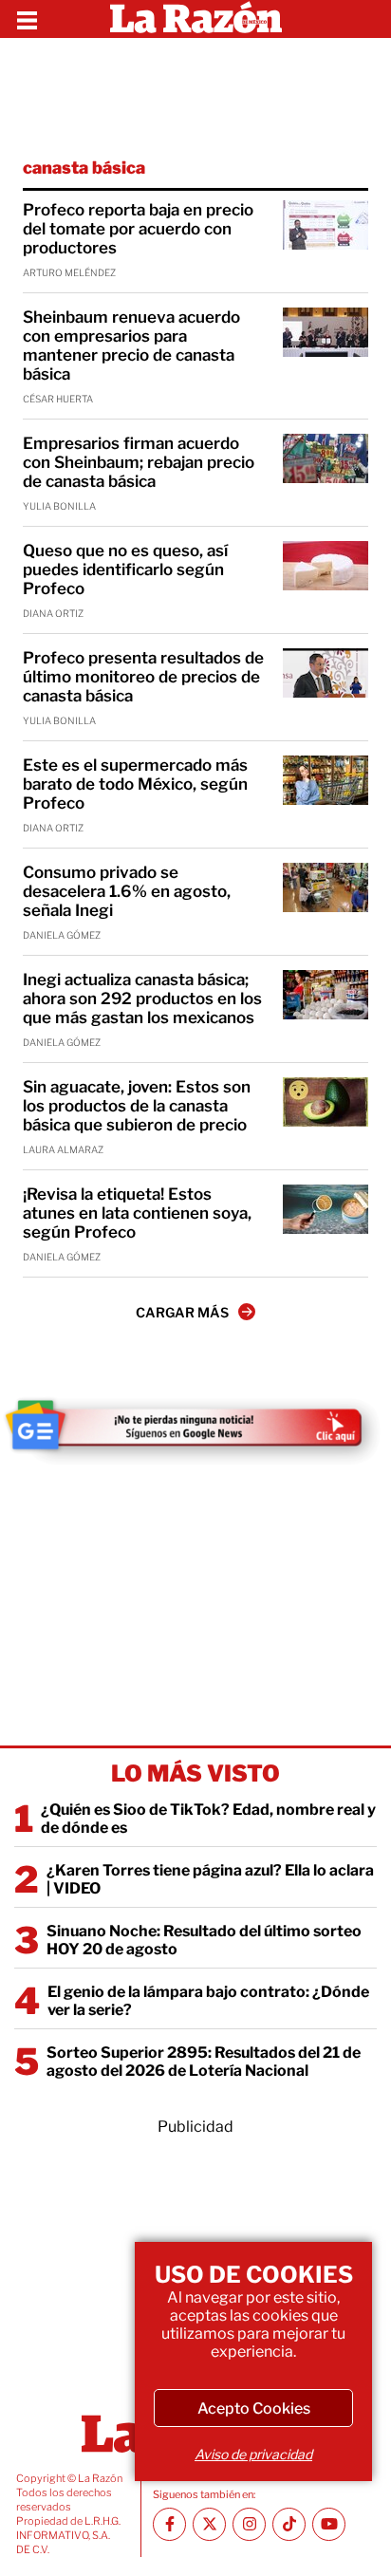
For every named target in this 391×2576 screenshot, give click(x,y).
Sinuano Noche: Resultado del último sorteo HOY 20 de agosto (204, 1940)
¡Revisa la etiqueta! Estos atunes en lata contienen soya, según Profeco (137, 1213)
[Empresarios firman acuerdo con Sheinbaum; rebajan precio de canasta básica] (326, 458)
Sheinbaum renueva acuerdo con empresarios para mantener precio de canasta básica (131, 345)
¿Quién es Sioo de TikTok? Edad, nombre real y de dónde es (208, 1819)
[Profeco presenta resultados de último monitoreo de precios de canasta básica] (326, 673)
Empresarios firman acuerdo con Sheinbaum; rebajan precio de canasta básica (139, 462)
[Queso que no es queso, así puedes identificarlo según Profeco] (326, 566)
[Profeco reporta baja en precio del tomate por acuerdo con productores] (326, 225)
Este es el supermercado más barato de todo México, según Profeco (135, 784)
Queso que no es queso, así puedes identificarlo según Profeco (125, 569)
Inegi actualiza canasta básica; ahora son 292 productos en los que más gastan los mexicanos (142, 999)
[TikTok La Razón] (289, 2524)
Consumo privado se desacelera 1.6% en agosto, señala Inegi (127, 891)
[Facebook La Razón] (169, 2524)
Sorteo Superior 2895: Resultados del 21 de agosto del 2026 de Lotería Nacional (204, 2062)
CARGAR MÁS (182, 1312)
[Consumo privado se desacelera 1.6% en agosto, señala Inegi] (326, 887)
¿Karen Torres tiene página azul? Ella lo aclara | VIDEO (210, 1879)
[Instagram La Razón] (249, 2524)
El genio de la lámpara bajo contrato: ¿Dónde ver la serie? (208, 2001)
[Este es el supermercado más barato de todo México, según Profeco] (326, 780)
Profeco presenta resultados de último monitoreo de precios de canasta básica (143, 677)
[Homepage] (196, 19)
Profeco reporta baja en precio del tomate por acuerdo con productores (138, 229)
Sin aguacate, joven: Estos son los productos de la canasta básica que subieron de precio (137, 1106)
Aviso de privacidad (253, 2454)
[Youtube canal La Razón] (329, 2524)
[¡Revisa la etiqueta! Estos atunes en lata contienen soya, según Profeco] (326, 1209)
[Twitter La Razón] (209, 2524)
